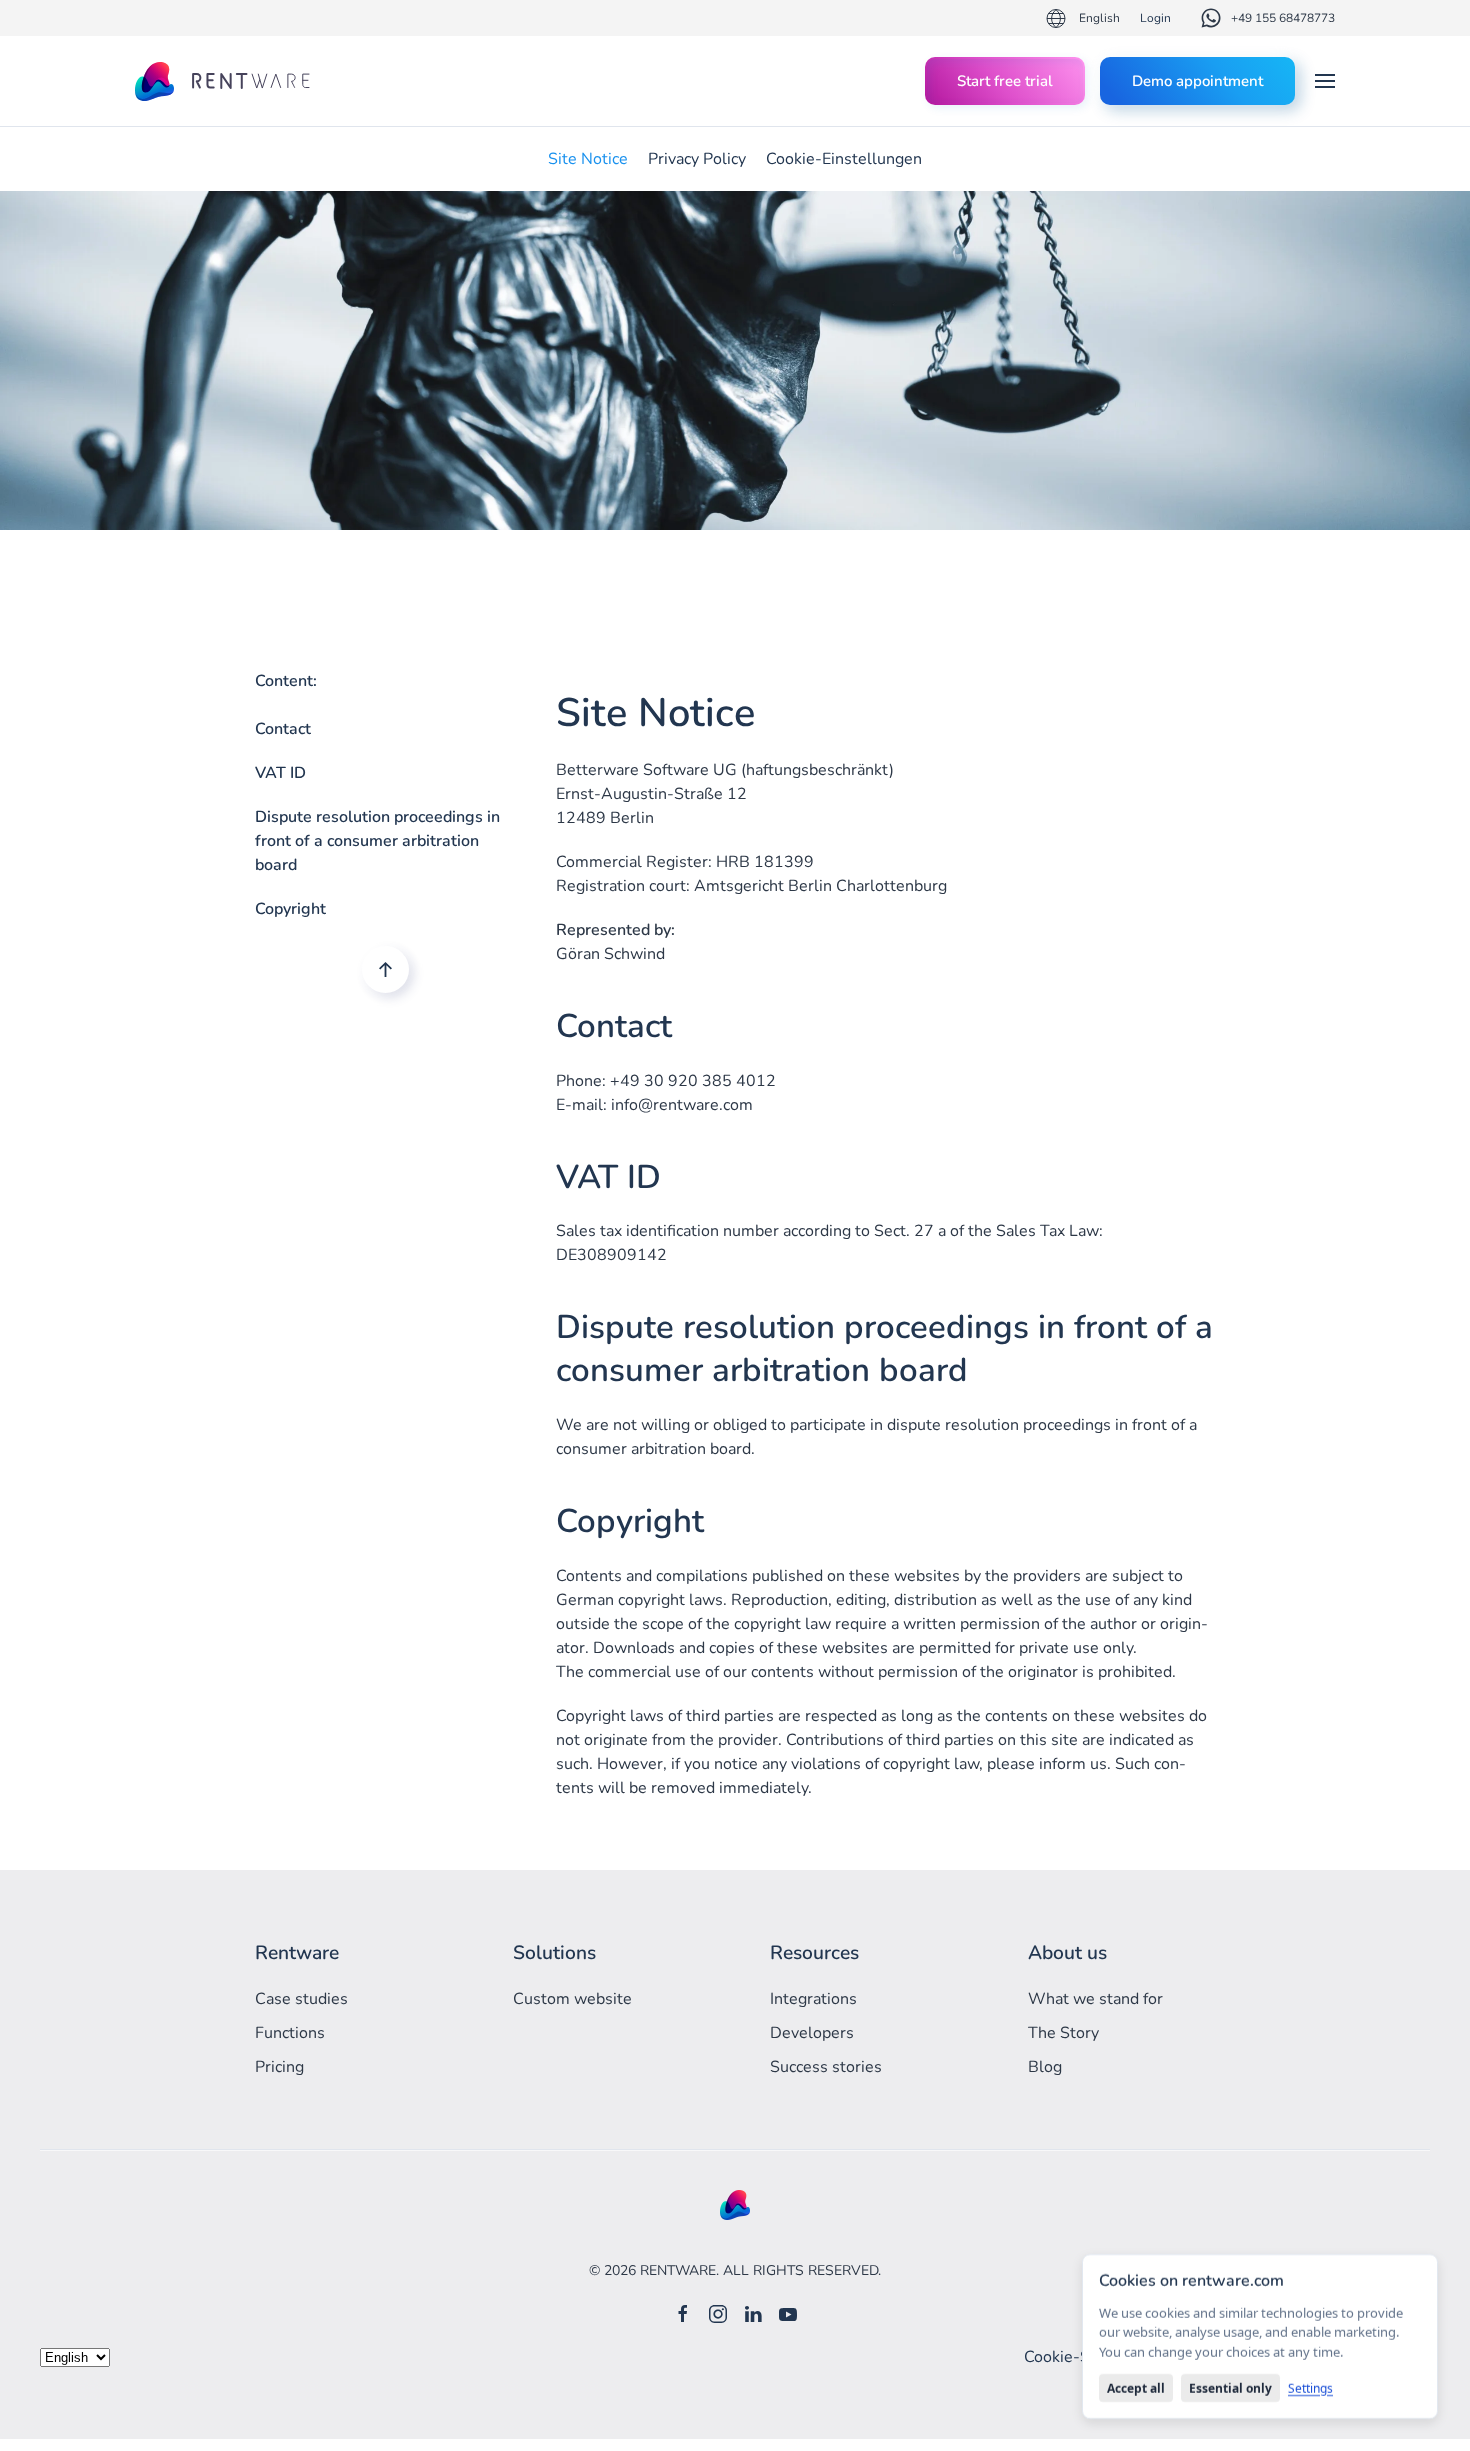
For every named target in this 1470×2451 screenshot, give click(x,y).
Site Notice (588, 159)
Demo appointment (1197, 81)
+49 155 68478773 (1283, 18)
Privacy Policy (697, 159)
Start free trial (1005, 81)
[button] (1325, 81)
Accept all (1136, 2388)
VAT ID (280, 773)
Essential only (1230, 2388)
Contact (283, 729)
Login (1155, 18)
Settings (1310, 2388)
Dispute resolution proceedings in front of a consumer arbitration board (377, 841)
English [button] (1099, 18)
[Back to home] (224, 81)
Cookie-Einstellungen (844, 159)
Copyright (290, 909)
